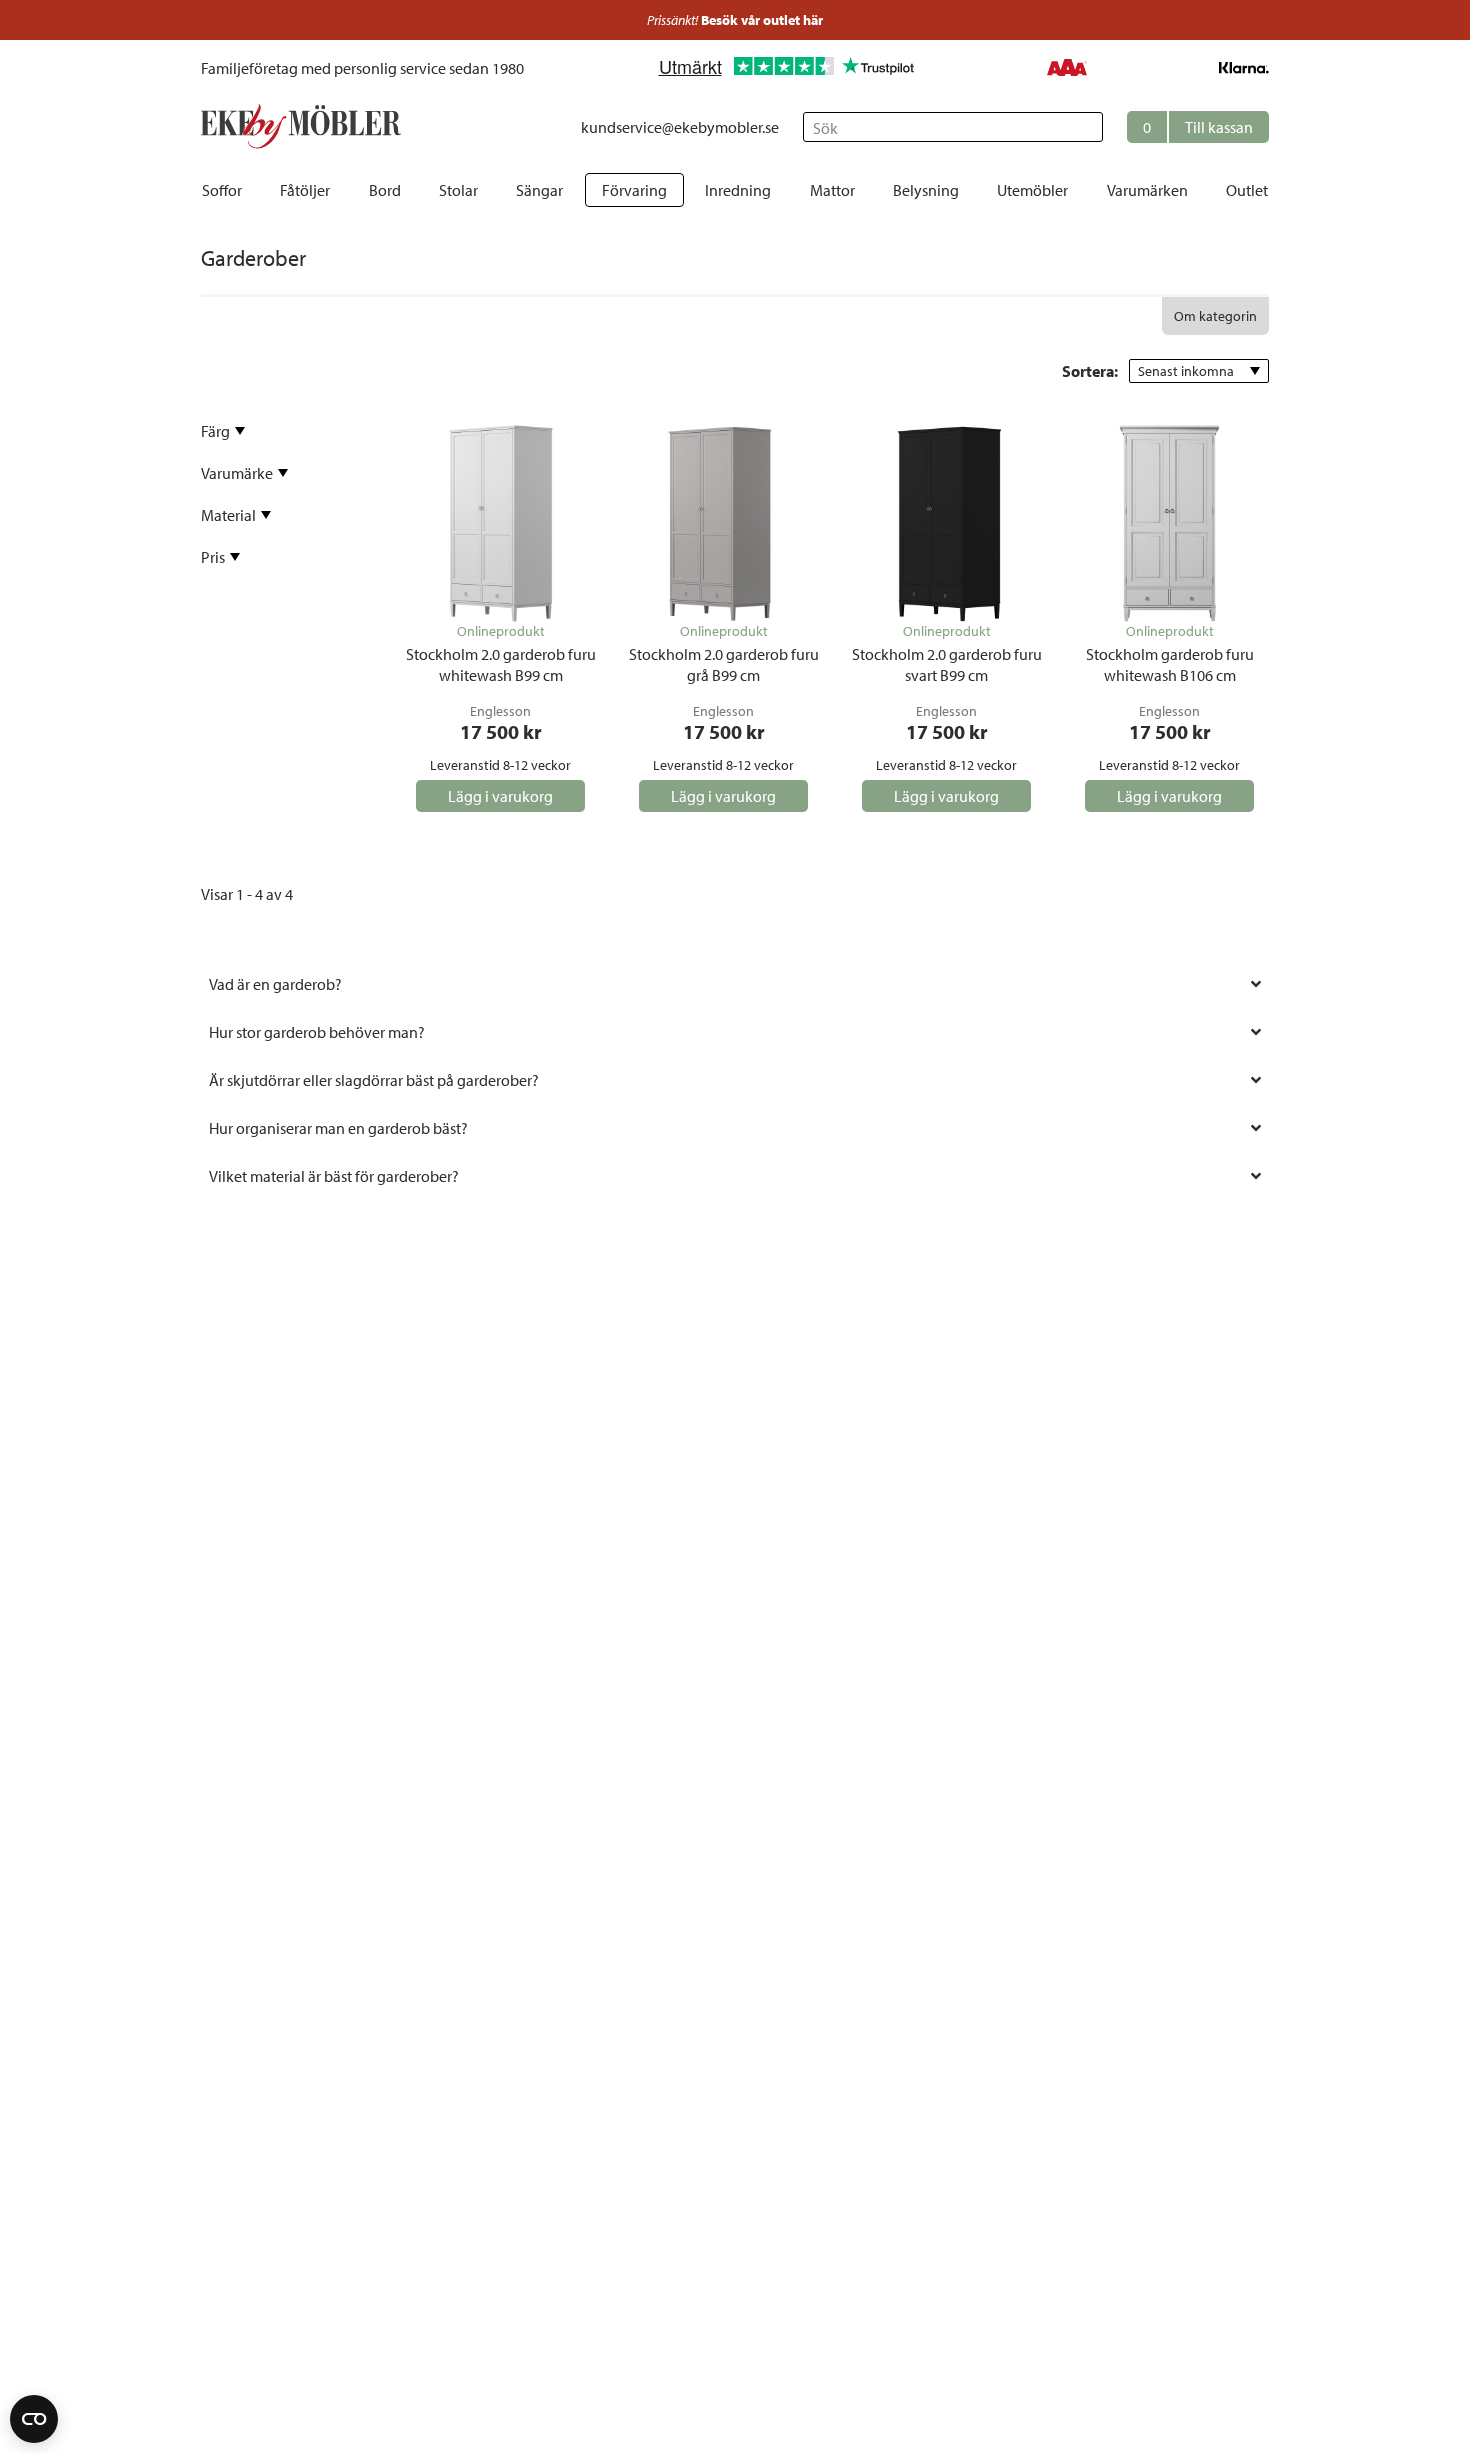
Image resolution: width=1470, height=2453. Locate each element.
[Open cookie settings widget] (34, 2419)
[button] (1198, 127)
